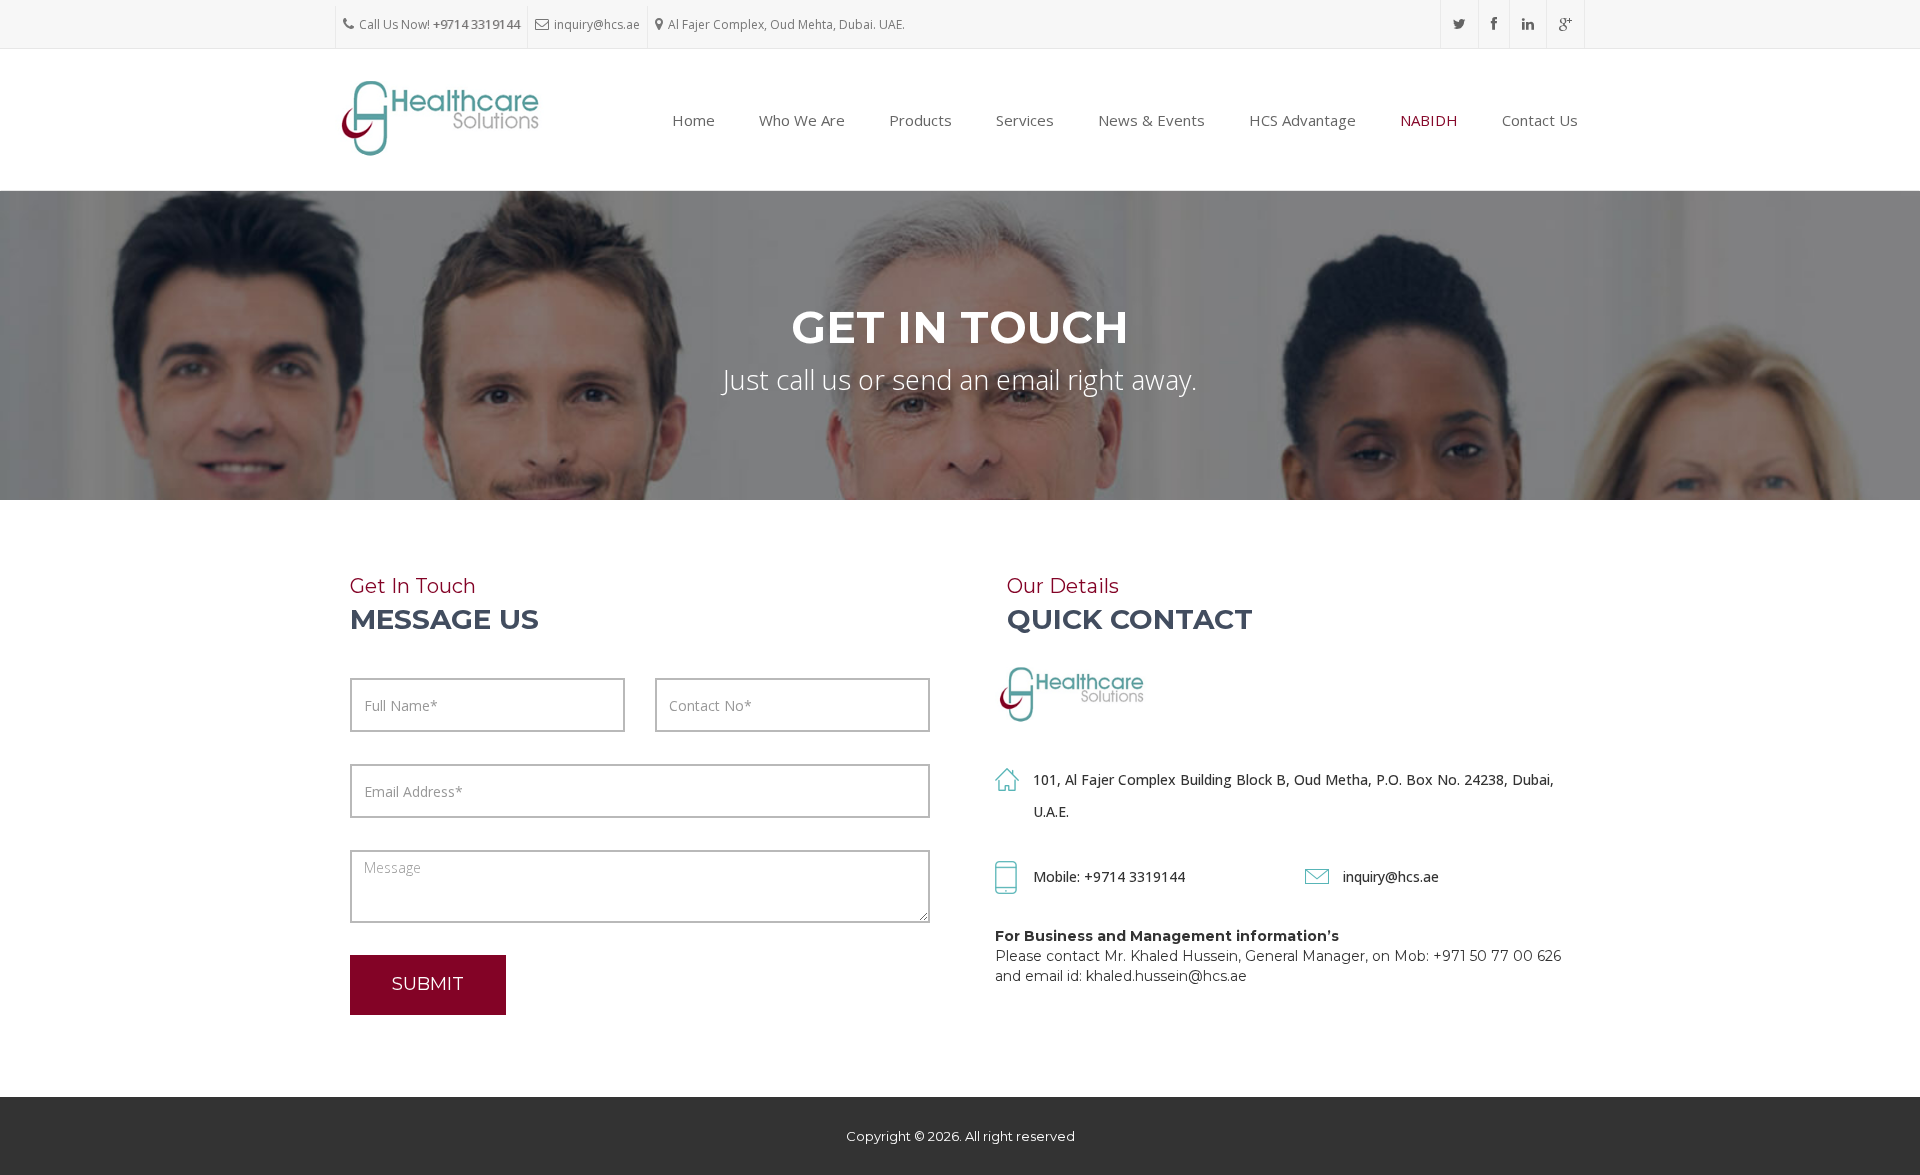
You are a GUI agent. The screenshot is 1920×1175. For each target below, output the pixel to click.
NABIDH (1429, 120)
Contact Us (1540, 120)
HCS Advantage (1302, 120)
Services (1025, 120)
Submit (428, 984)
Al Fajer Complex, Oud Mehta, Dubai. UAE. (786, 24)
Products (920, 120)
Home (693, 120)
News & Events (1151, 120)
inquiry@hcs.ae (597, 24)
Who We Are (802, 120)
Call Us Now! (439, 24)
